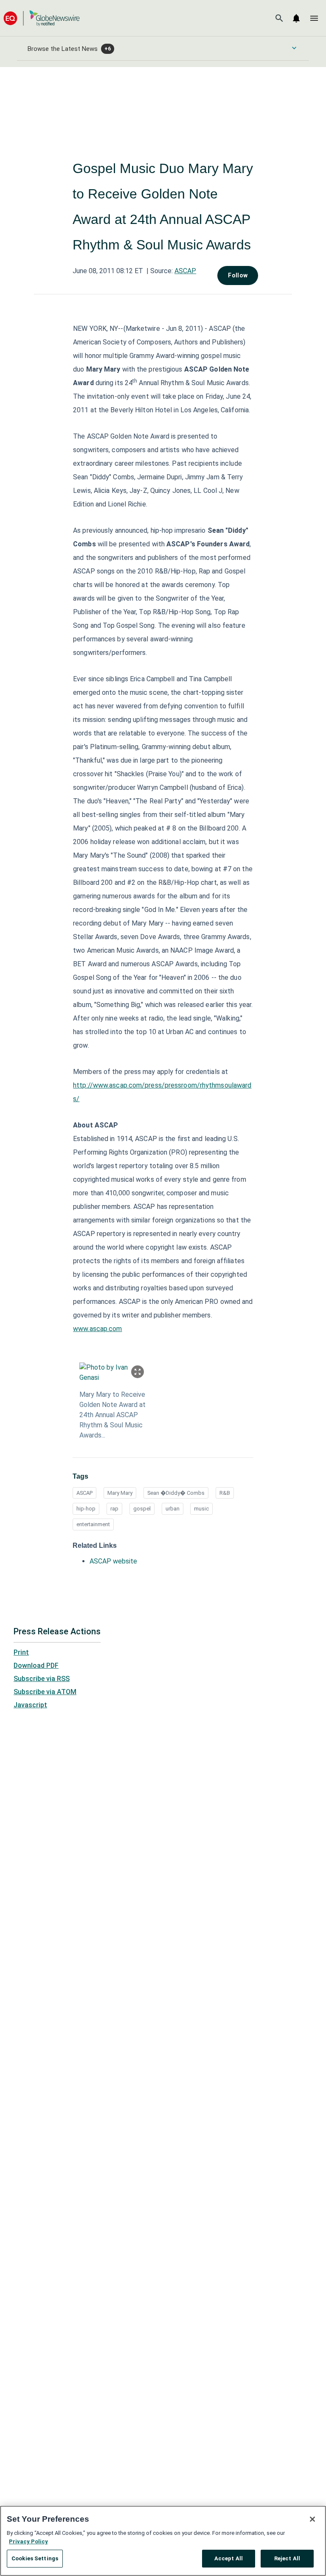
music (201, 1509)
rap (114, 1509)
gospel (142, 1509)
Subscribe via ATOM (45, 1692)
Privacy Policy (28, 2541)
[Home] (42, 18)
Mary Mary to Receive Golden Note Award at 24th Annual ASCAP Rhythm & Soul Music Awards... (112, 1415)
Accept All (229, 2558)
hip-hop (86, 1509)
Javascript (30, 1705)
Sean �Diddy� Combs (176, 1493)
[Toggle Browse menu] (294, 48)
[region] (163, 2541)
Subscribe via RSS (42, 1679)
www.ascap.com (97, 1329)
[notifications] (296, 18)
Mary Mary (120, 1493)
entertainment (93, 1524)
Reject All (287, 2558)
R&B (225, 1493)
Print (21, 1652)
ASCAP (185, 271)
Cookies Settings (35, 2558)
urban (173, 1509)
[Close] (312, 2519)
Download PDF (36, 1666)
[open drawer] (314, 18)
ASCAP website (113, 1561)
